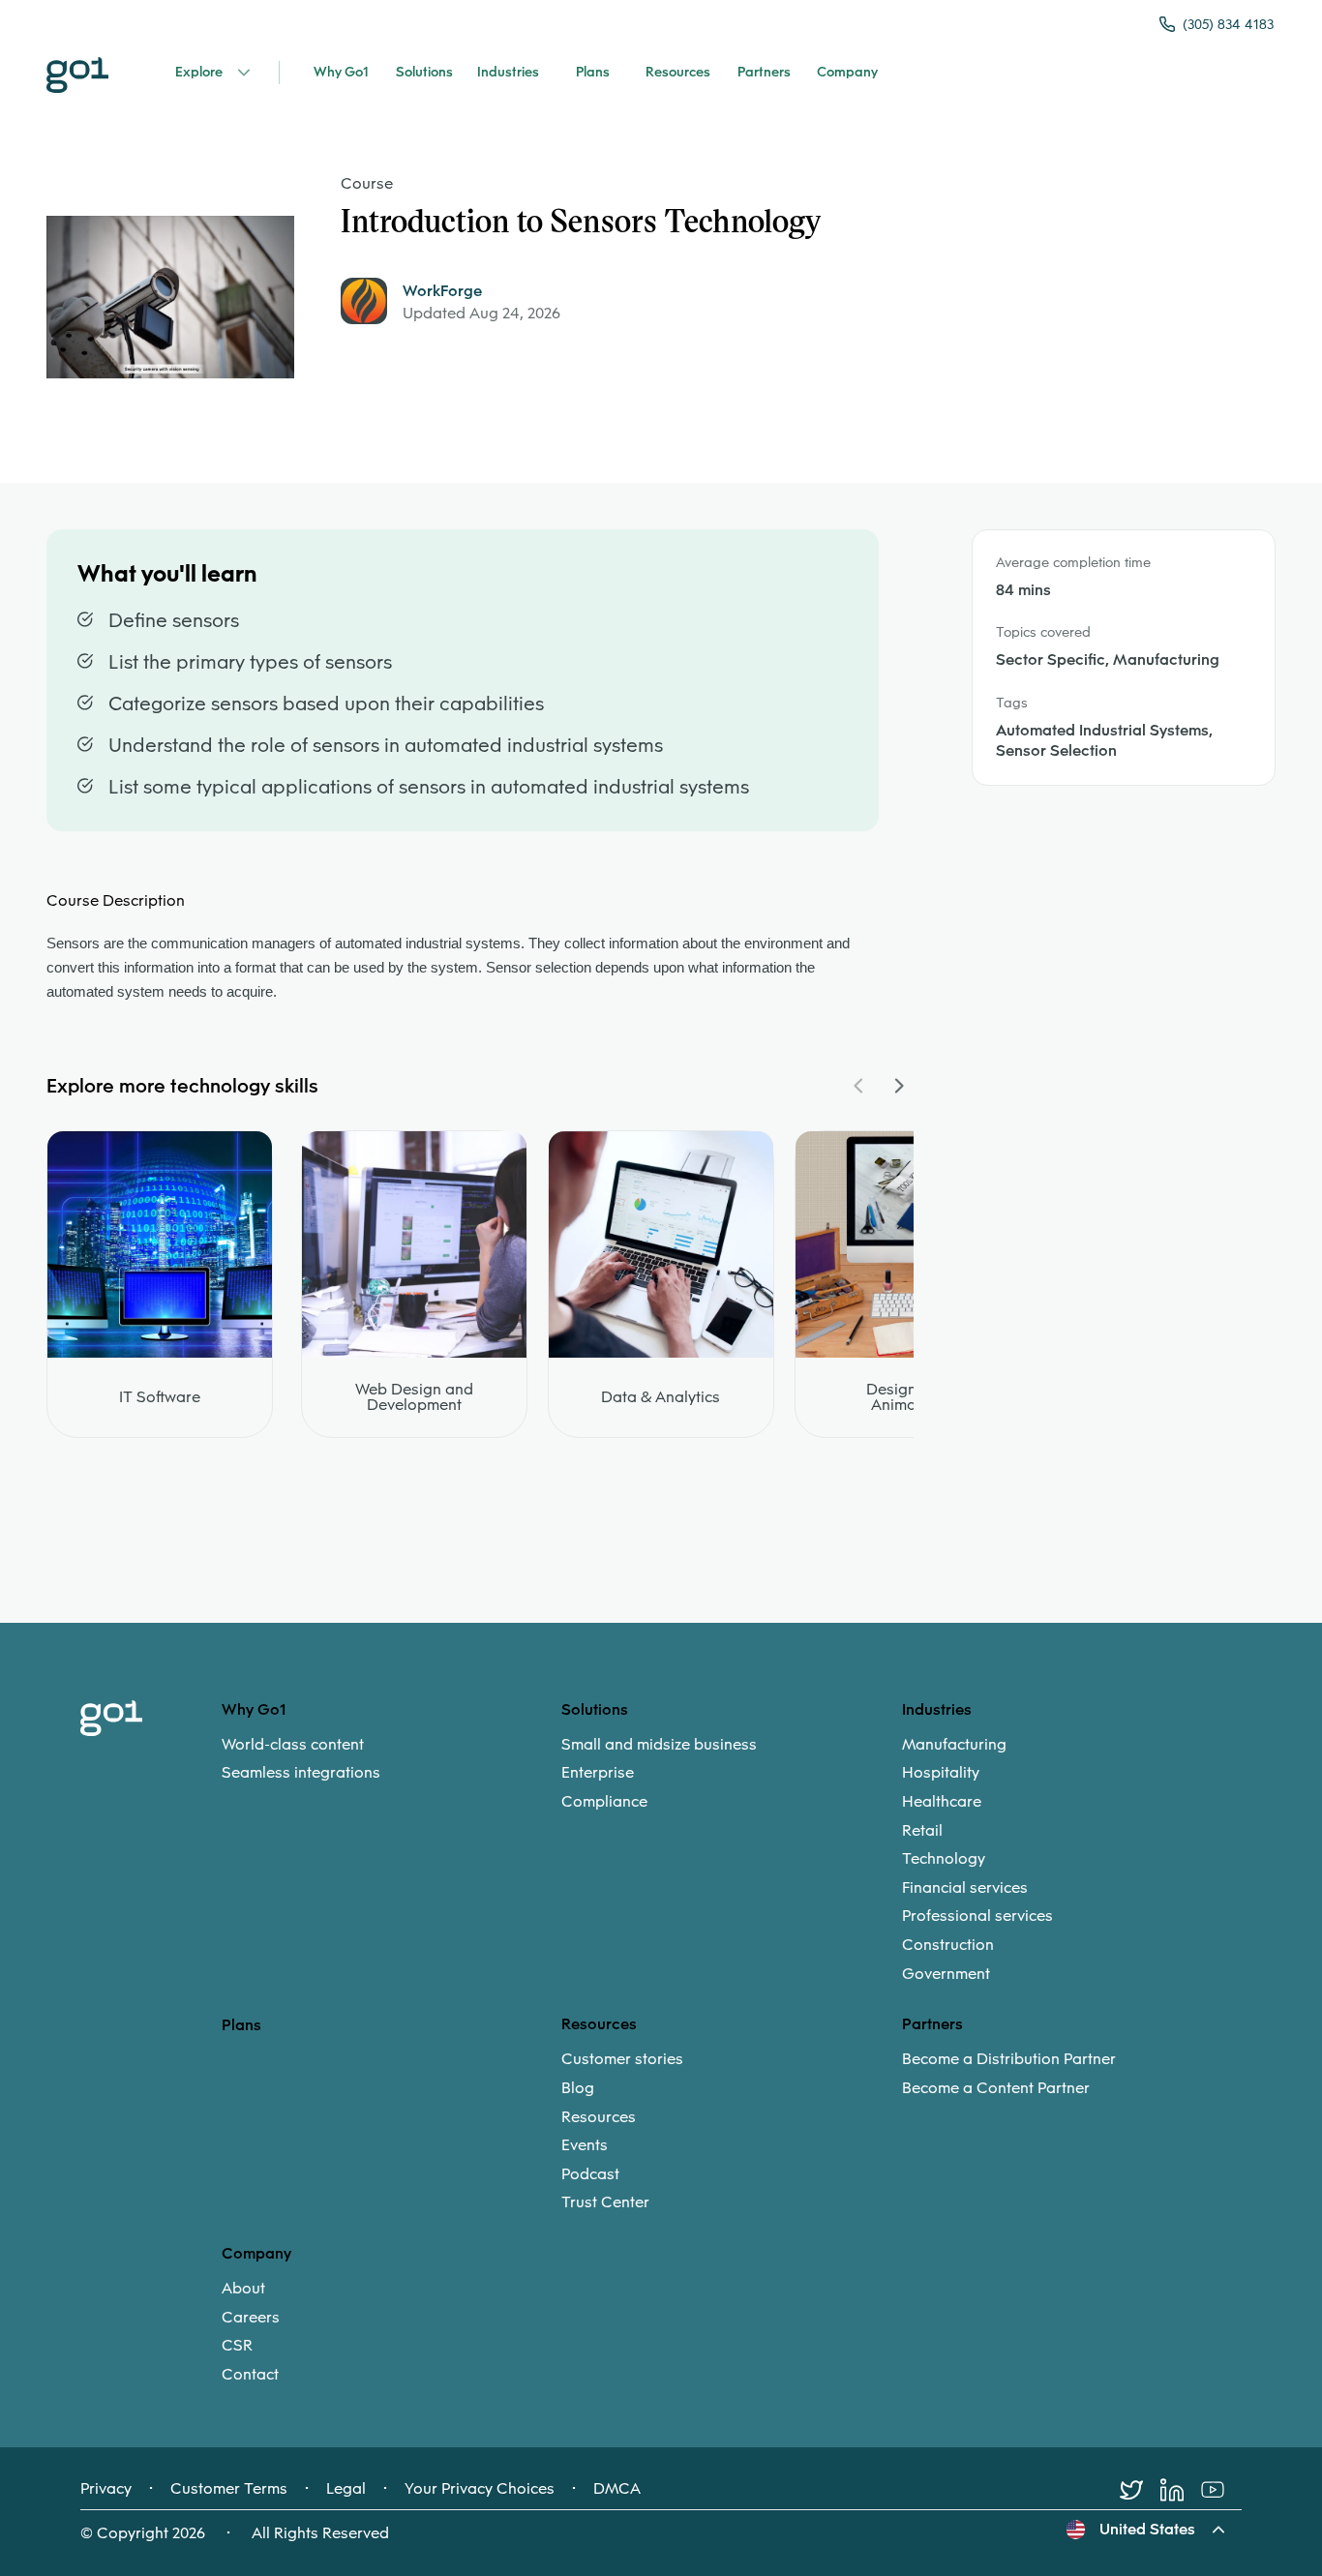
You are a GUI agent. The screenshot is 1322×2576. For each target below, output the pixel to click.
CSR (237, 2346)
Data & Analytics (661, 1397)
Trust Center (605, 2202)
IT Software (160, 1397)
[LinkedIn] (1181, 2490)
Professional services (977, 1916)
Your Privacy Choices (480, 2489)
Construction (948, 1945)
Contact (250, 2375)
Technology (944, 1859)
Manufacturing (954, 1745)
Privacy (106, 2489)
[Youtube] (1221, 2490)
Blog (578, 2088)
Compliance (604, 1802)
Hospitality (941, 1773)
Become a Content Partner (996, 2088)
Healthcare (942, 1802)
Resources (599, 2117)
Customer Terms (229, 2489)
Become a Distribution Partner (1009, 2059)
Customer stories (622, 2059)
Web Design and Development (414, 1397)
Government (946, 1974)
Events (585, 2145)
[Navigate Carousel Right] (898, 1086)
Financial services (965, 1888)
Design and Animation (907, 1397)
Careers (251, 2318)
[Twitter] (1140, 2490)
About (243, 2289)
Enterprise (598, 1773)
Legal (346, 2489)
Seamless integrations (301, 1773)
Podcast (590, 2174)
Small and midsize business (659, 1745)
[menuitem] (391, 1759)
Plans (241, 2025)
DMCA (617, 2489)
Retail (922, 1831)
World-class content (293, 1745)
